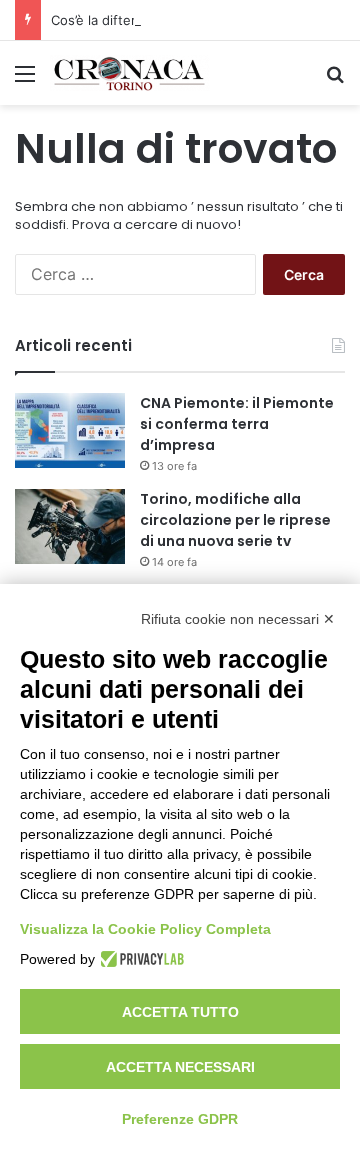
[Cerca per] (335, 80)
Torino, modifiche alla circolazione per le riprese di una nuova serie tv (235, 520)
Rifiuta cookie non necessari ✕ (238, 619)
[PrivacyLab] (139, 959)
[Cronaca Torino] (130, 73)
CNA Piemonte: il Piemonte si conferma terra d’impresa (237, 424)
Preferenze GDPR (180, 1119)
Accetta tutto (180, 1012)
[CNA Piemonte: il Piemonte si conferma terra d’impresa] (70, 430)
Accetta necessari (180, 1067)
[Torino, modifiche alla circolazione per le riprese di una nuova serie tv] (70, 526)
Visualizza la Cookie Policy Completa (145, 929)
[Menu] (25, 80)
